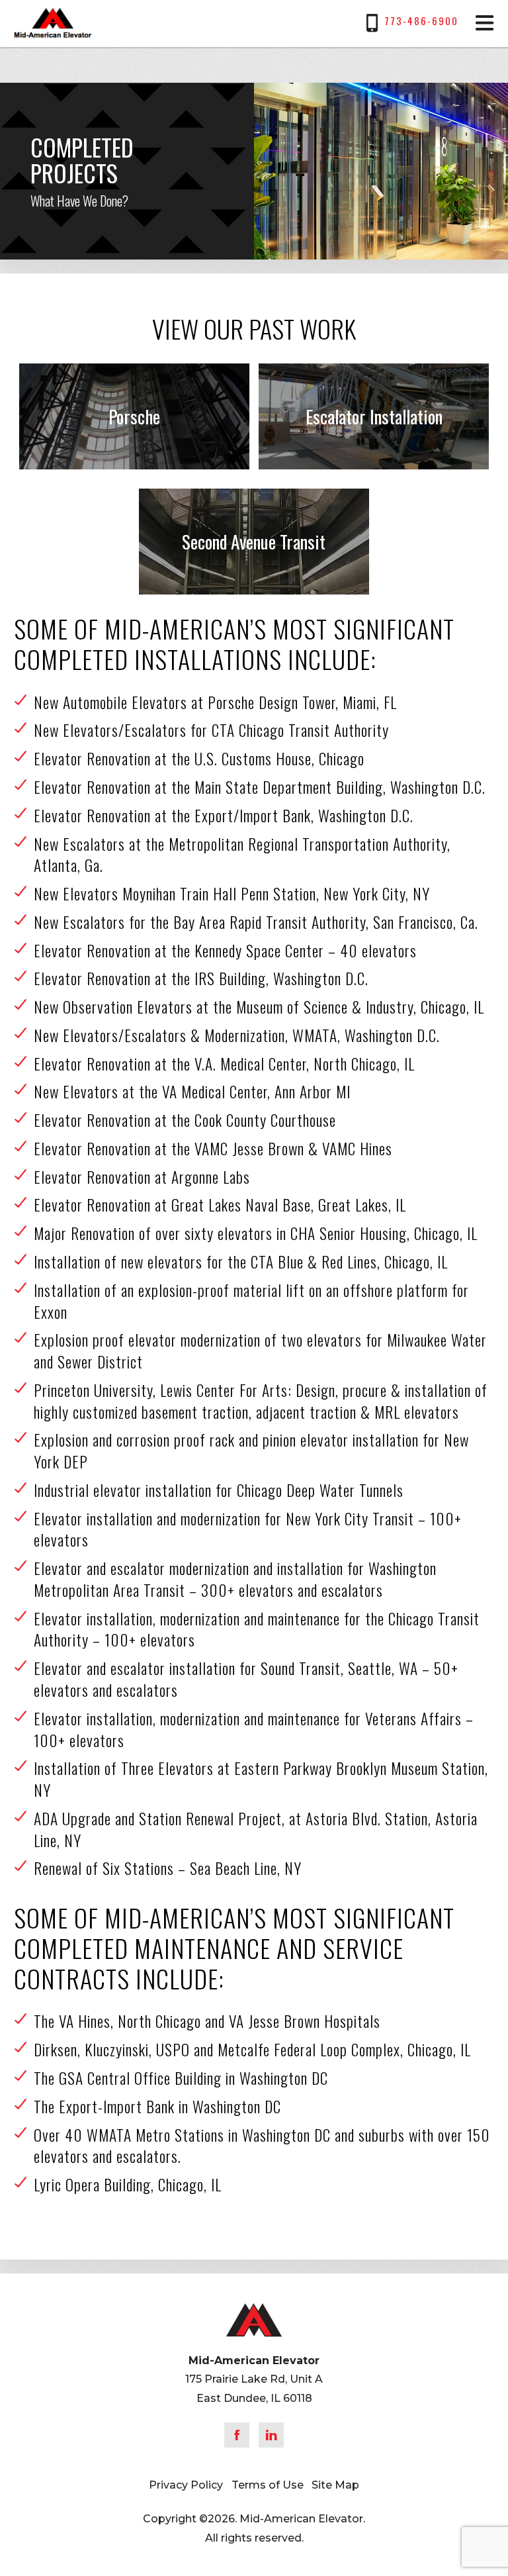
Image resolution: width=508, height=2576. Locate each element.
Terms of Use (268, 2485)
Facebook (237, 2435)
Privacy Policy (186, 2485)
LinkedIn (271, 2435)
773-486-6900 (421, 21)
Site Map (335, 2485)
